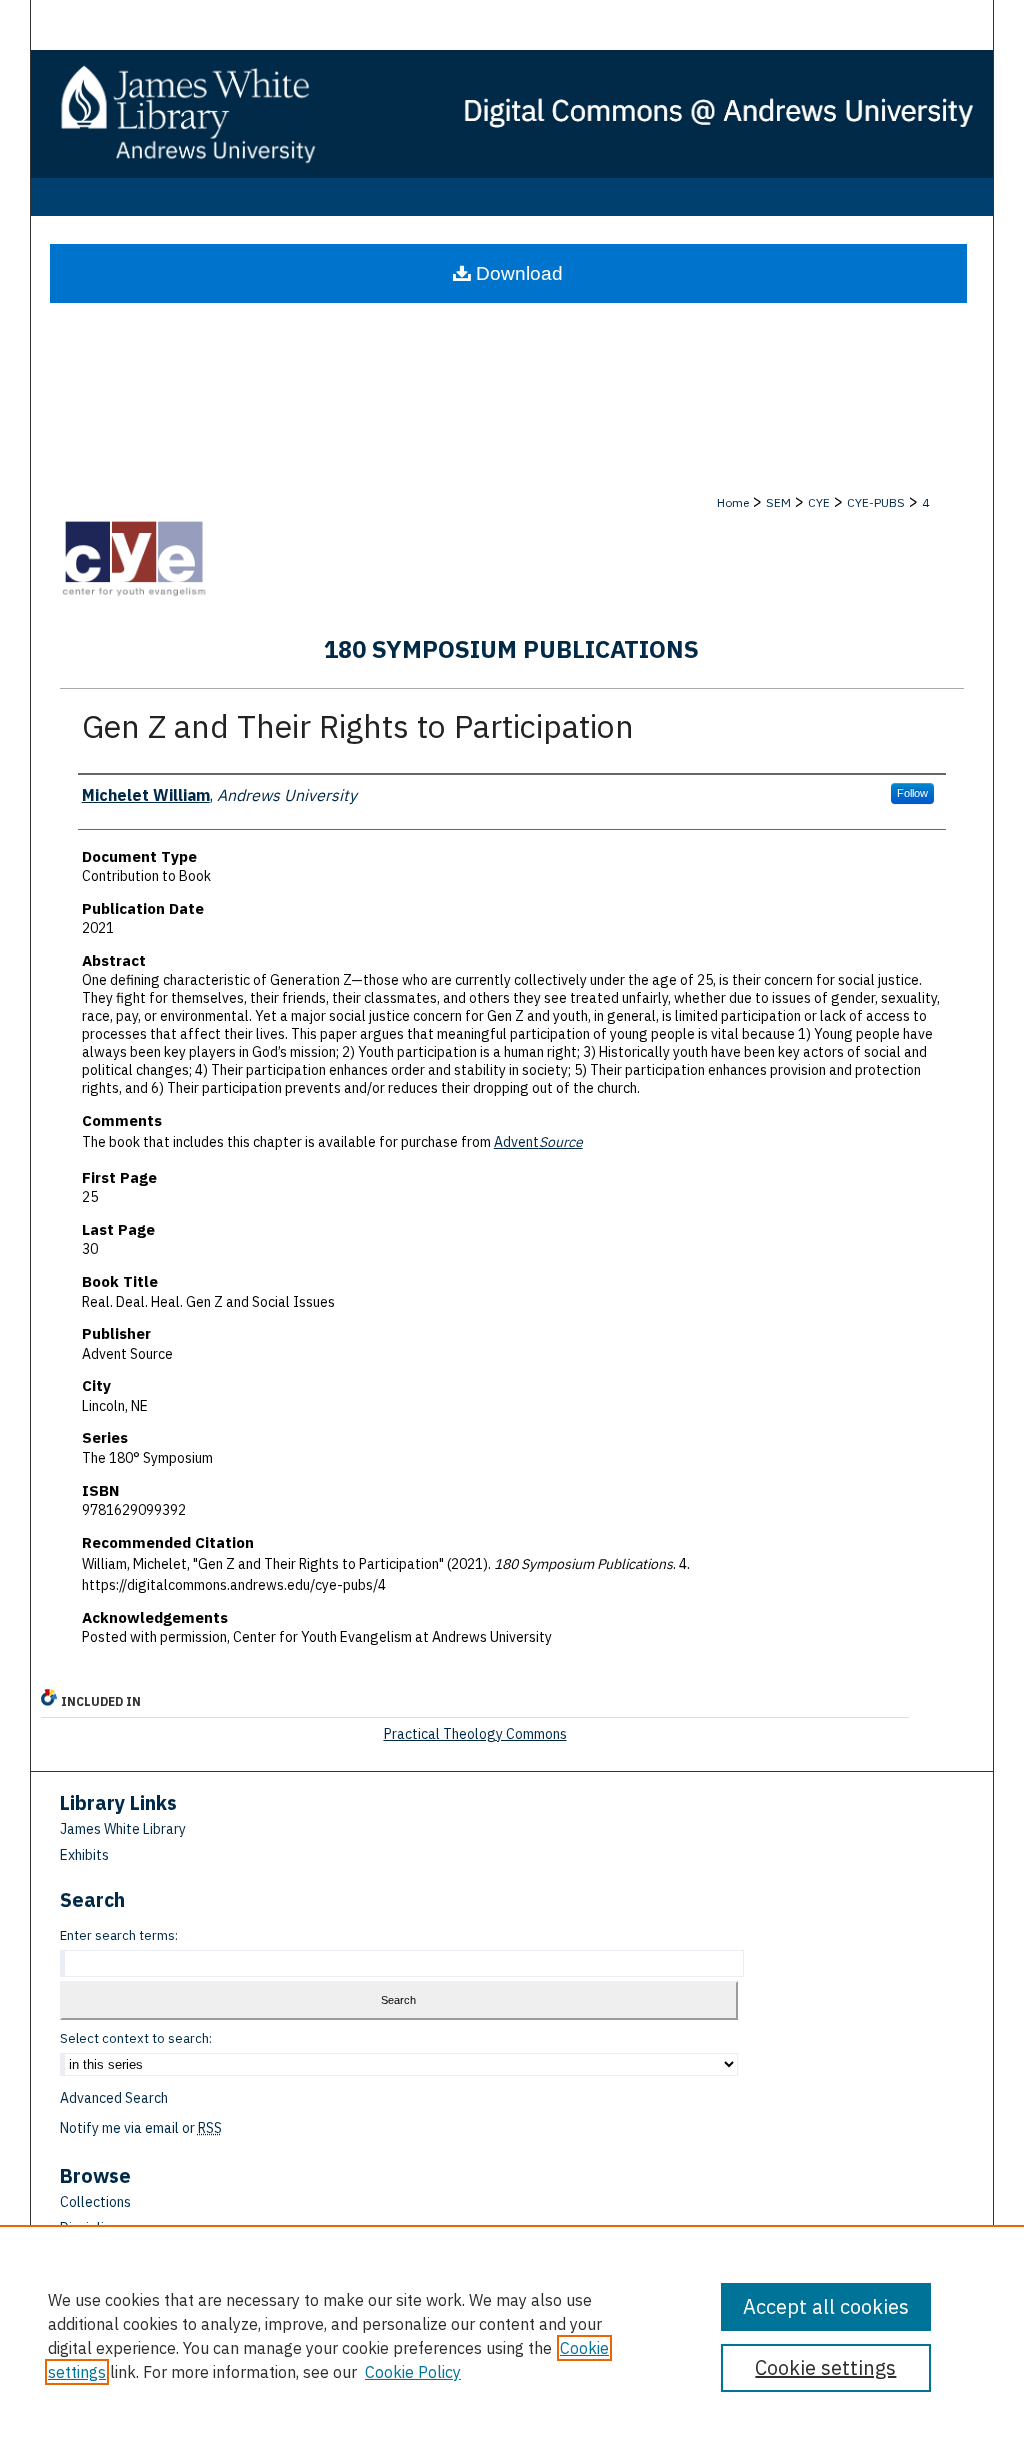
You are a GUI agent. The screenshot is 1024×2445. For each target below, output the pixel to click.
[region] (512, 2335)
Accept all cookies (826, 2306)
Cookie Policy (413, 2372)
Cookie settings (825, 2367)
